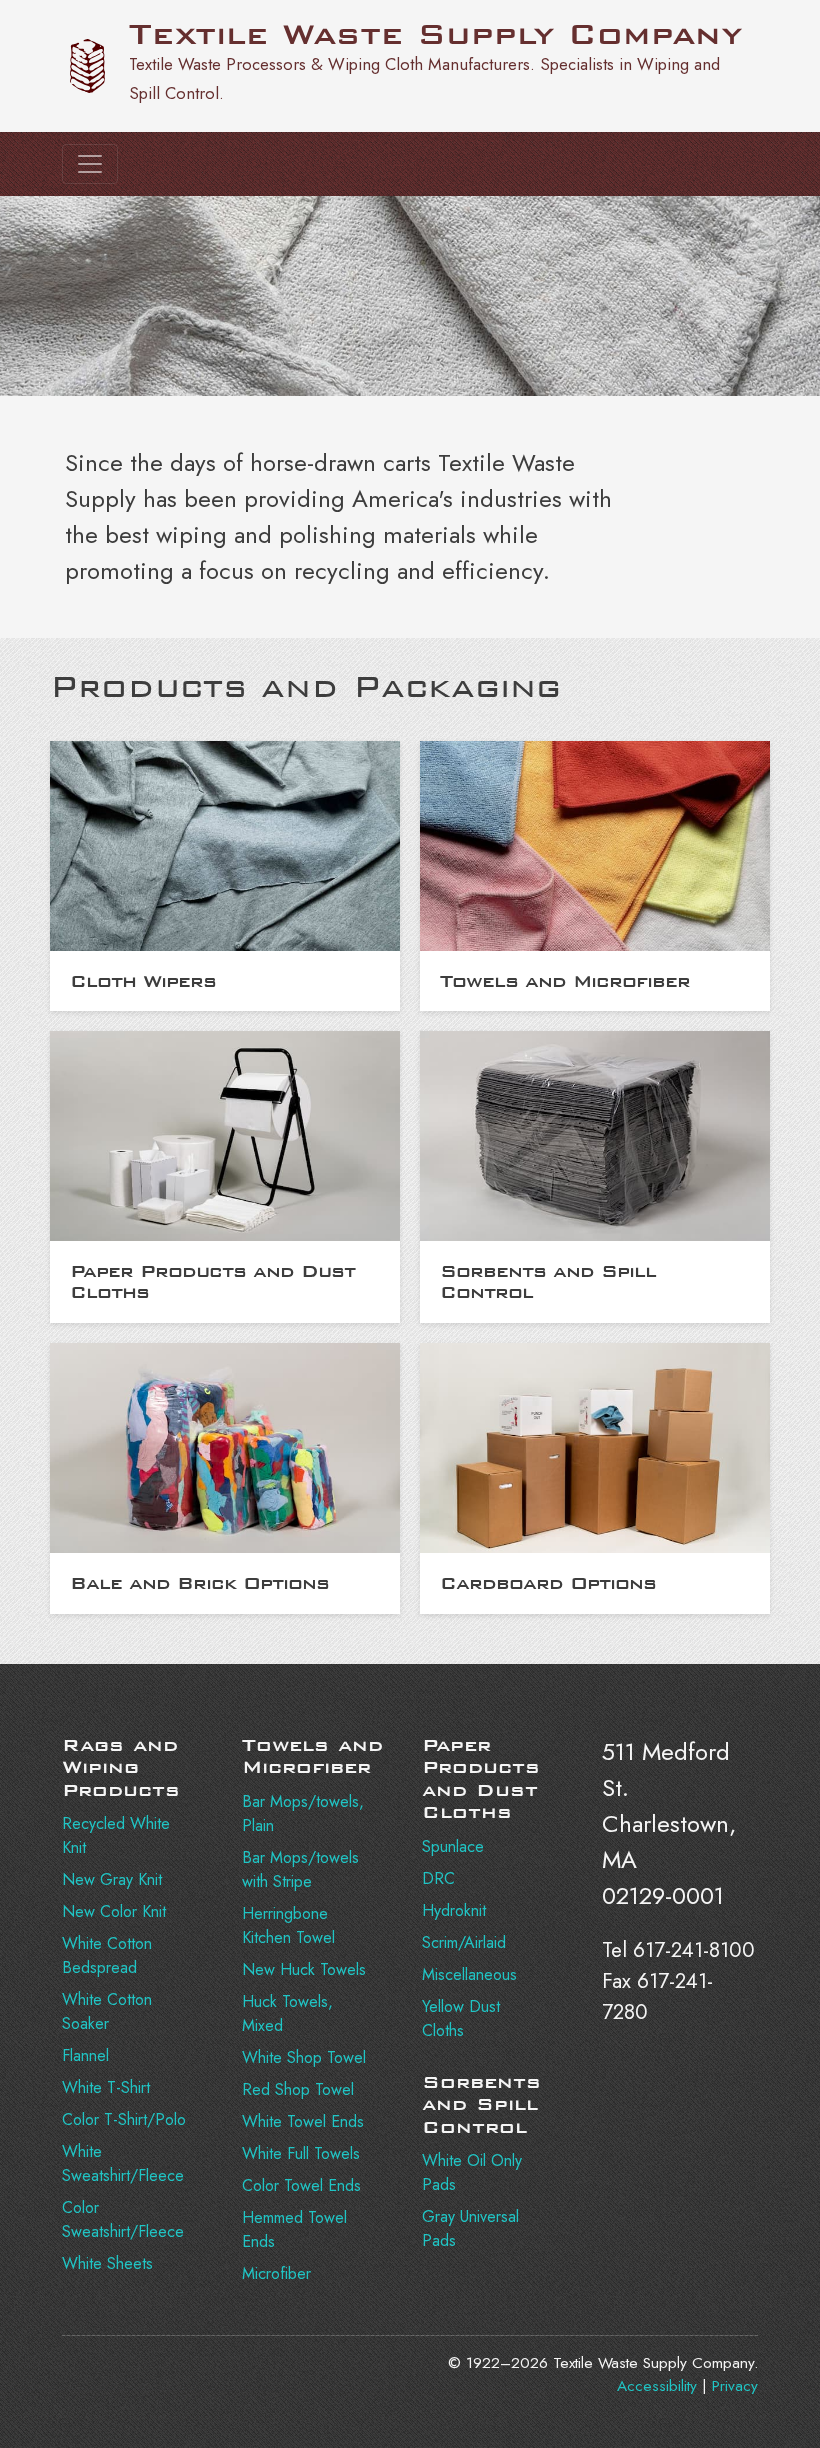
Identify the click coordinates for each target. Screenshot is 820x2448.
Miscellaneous (469, 1974)
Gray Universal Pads (470, 2228)
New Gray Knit (112, 1879)
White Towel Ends (303, 2121)
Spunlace (453, 1846)
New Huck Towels (304, 1969)
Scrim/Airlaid (464, 1942)
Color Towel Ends (301, 2185)
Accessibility (657, 2386)
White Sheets (107, 2263)
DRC (438, 1878)
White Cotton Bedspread (107, 1955)
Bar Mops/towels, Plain (303, 1813)
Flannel (85, 2055)
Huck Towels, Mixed (287, 2013)
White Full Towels (301, 2153)
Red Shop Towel (298, 2089)
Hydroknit (454, 1910)
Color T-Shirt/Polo (124, 2119)
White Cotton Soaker (107, 2011)
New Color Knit (114, 1911)
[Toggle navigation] (90, 164)
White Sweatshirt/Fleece (123, 2163)
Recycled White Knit (116, 1835)
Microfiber (276, 2273)
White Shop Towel (304, 2057)
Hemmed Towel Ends (294, 2229)
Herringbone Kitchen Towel (288, 1925)
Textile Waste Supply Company (435, 34)
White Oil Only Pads (472, 2172)
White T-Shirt (106, 2087)
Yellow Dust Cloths (461, 2018)
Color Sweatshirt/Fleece (123, 2219)
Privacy (735, 2386)
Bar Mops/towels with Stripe (300, 1869)
